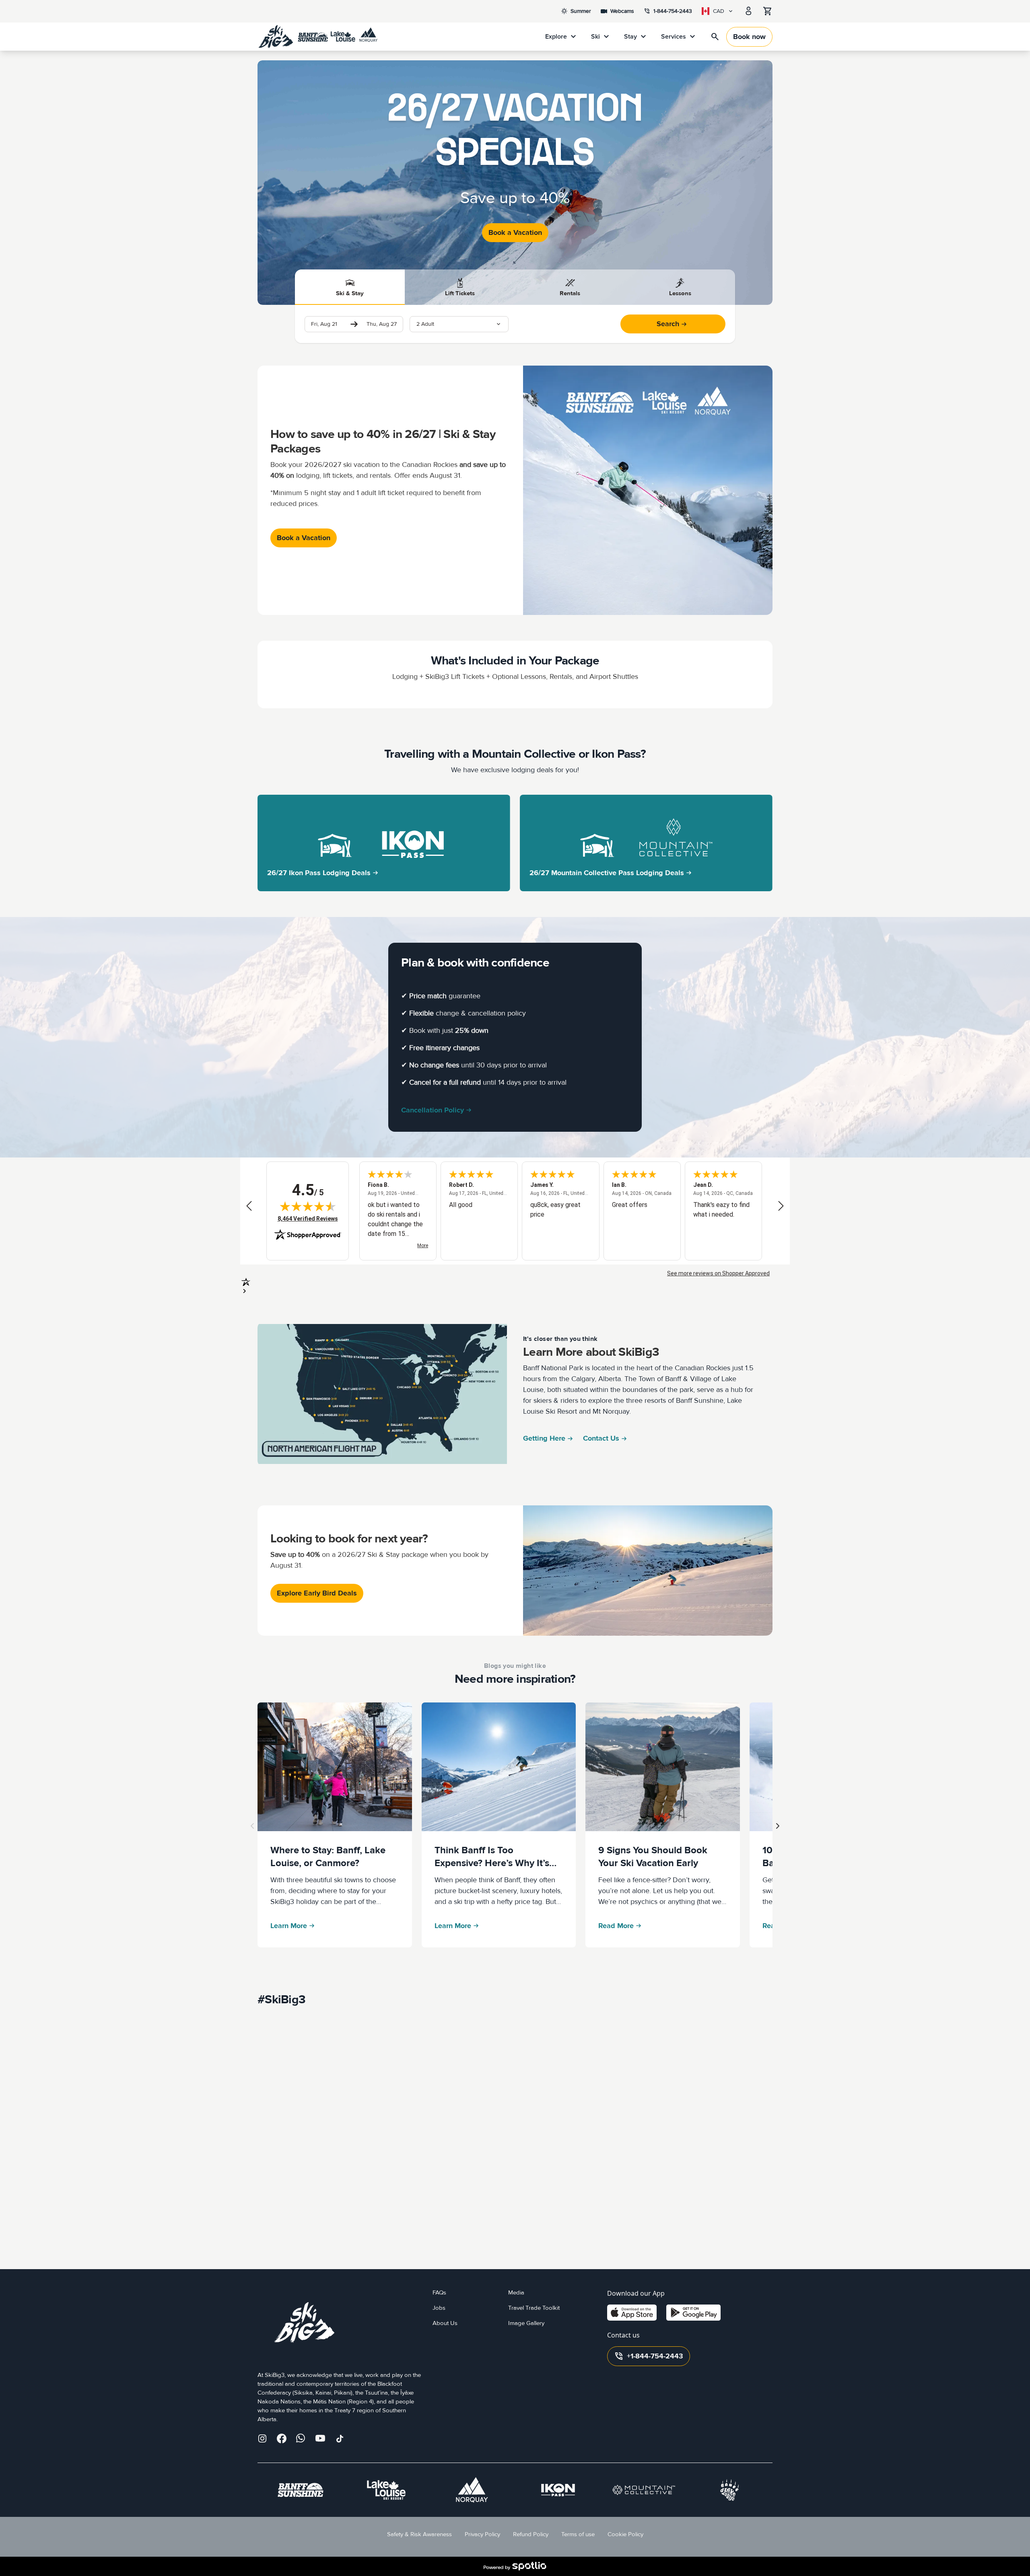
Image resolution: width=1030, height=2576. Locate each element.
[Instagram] (262, 2438)
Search (668, 324)
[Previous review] (249, 1206)
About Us (445, 2323)
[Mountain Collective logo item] (644, 2490)
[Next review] (781, 1206)
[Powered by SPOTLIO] (515, 2566)
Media (516, 2293)
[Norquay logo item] (472, 2490)
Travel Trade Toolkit (534, 2308)
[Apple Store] (632, 2313)
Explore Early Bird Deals (317, 1593)
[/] (318, 37)
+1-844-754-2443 (649, 2356)
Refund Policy (531, 2534)
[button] (459, 324)
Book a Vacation (515, 233)
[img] (308, 1206)
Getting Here (544, 1438)
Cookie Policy (625, 2534)
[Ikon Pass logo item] (558, 2490)
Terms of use (578, 2534)
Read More (616, 1926)
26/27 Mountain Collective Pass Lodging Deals (607, 873)
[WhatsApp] (301, 2438)
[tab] (350, 287)
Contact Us (601, 1438)
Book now (749, 37)
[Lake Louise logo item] (386, 2490)
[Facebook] (282, 2438)
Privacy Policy (482, 2534)
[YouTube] (320, 2438)
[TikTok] (340, 2438)
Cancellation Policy (433, 1110)
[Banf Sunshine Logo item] (301, 2490)
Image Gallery (526, 2323)
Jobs (439, 2308)
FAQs (439, 2293)
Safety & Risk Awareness (419, 2534)
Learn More (289, 1926)
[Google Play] (693, 2313)
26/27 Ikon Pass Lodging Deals (319, 873)
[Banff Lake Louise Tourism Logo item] (729, 2490)
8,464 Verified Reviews (308, 1218)
